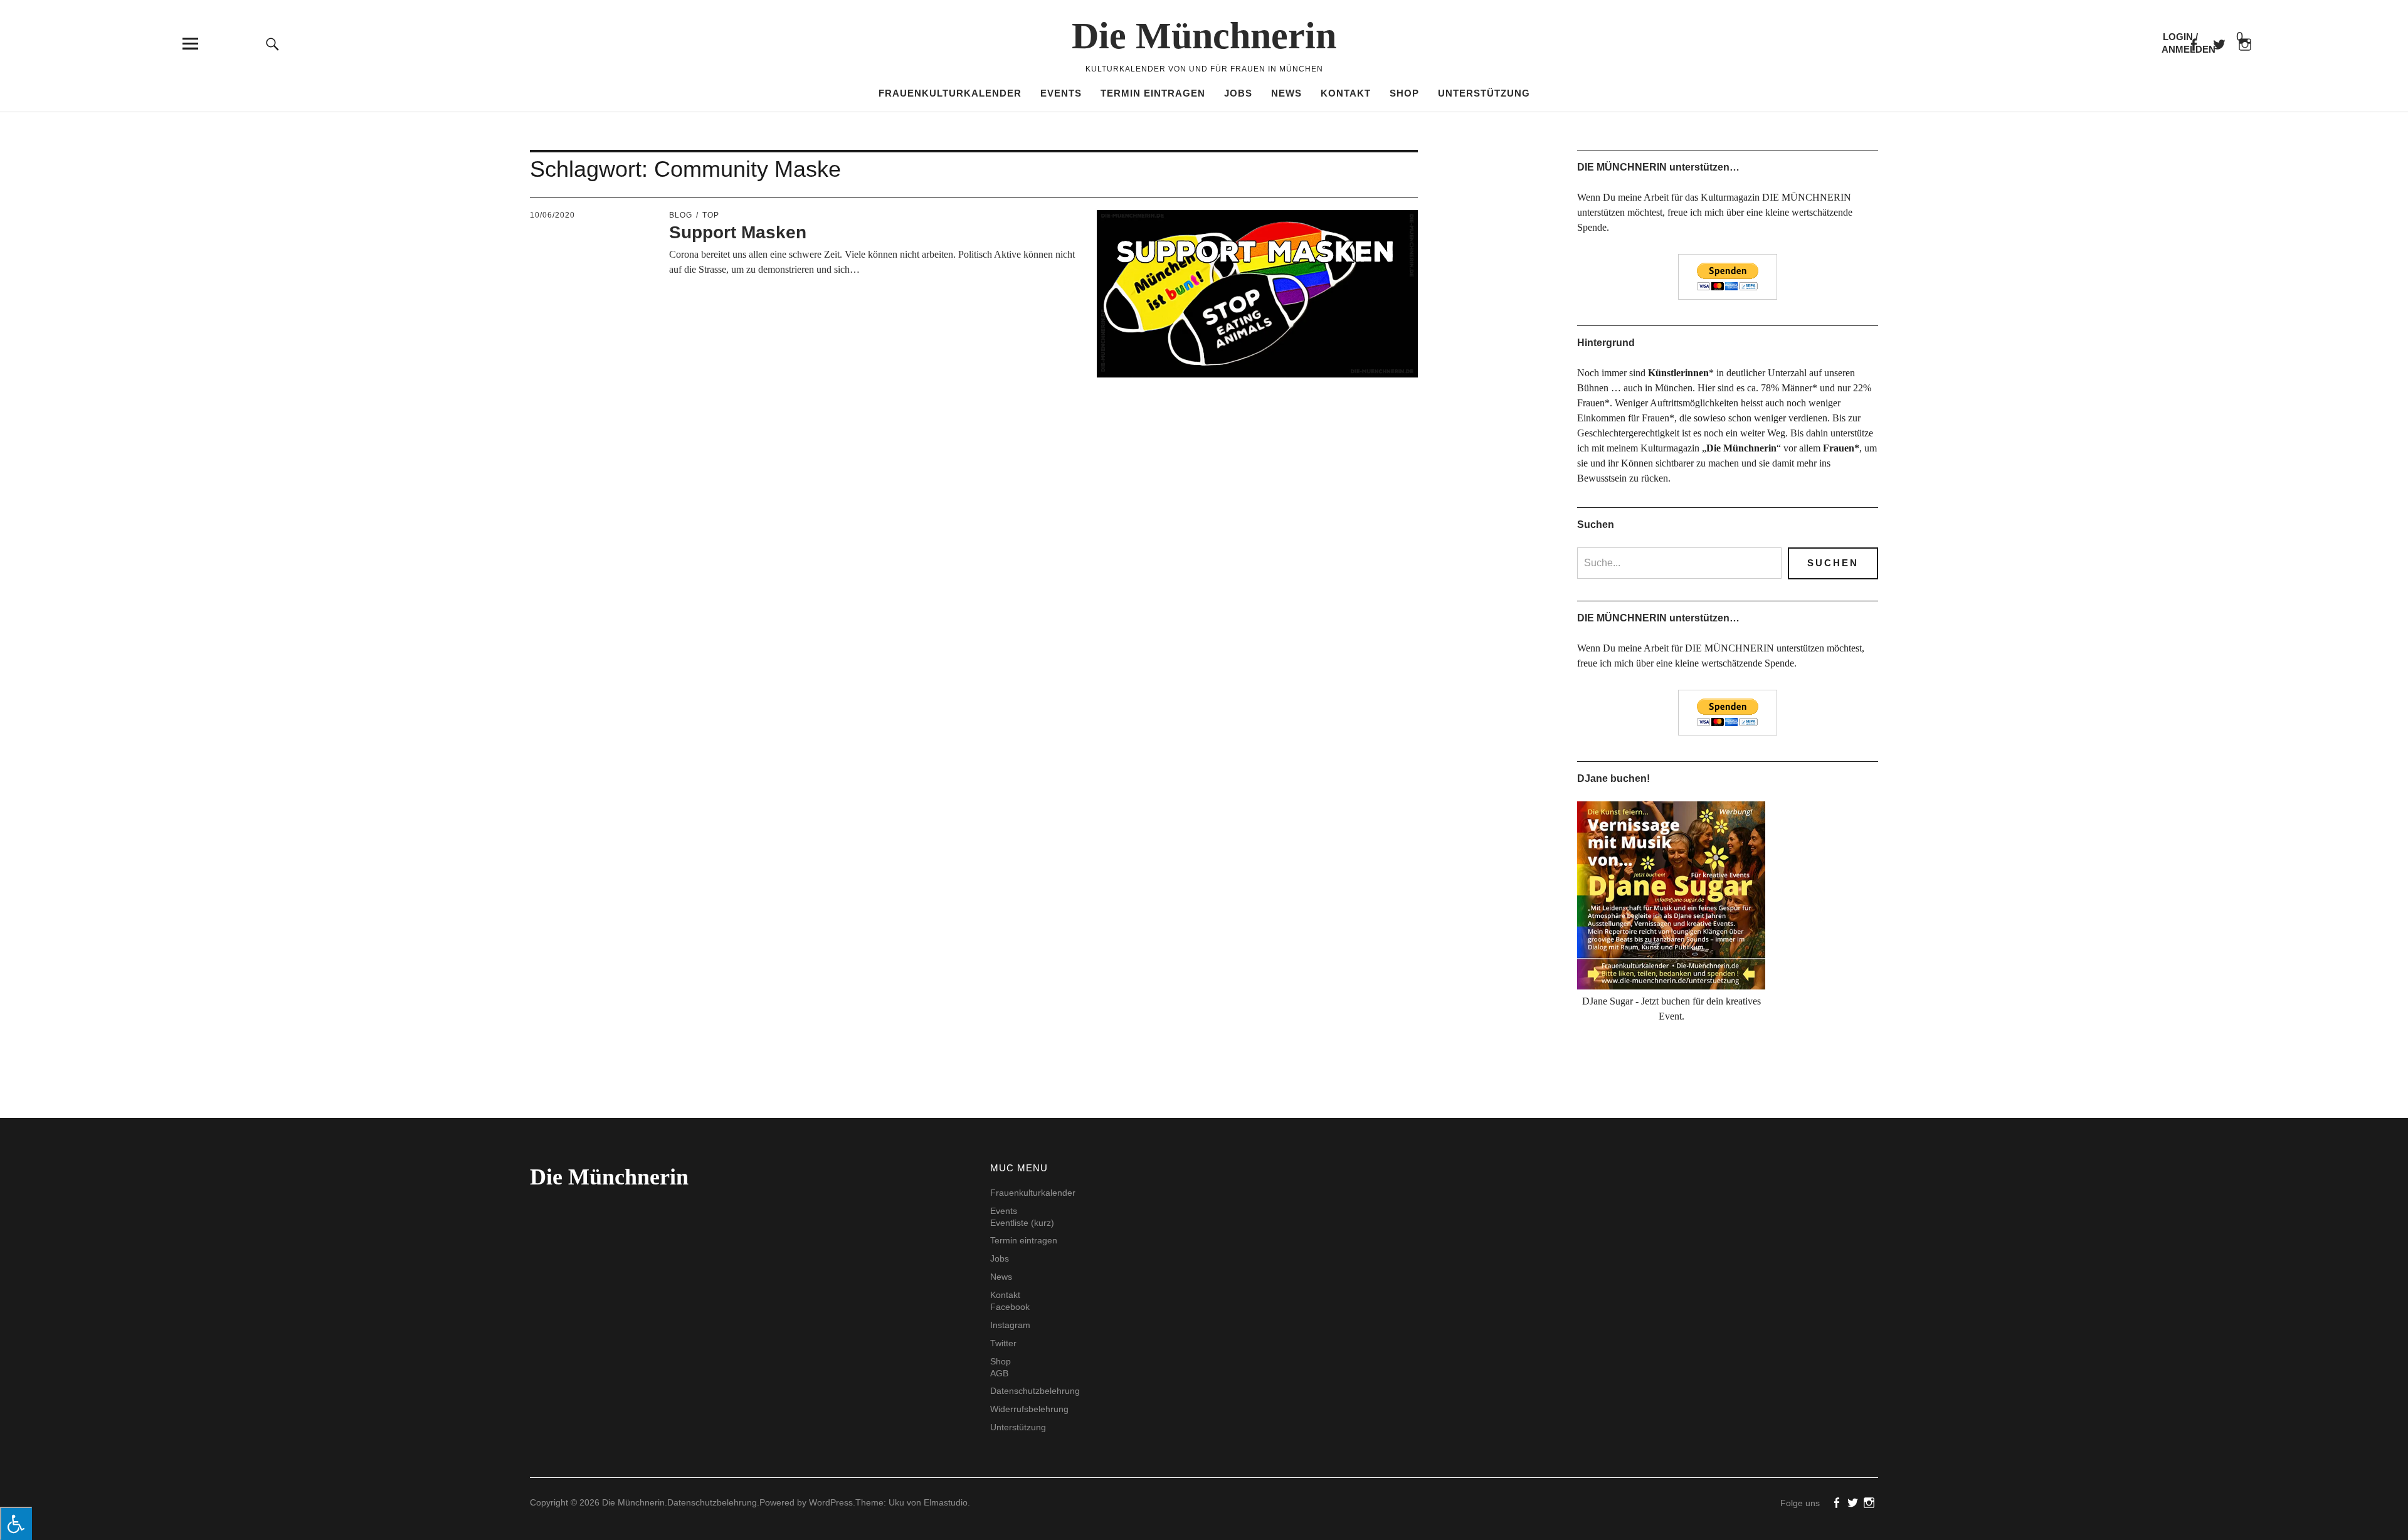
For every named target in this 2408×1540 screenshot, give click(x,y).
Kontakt (1346, 93)
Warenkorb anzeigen (2229, 37)
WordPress (831, 1502)
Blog (681, 215)
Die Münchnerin (1204, 36)
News (1286, 93)
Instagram (1010, 1325)
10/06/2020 (552, 215)
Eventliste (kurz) (1022, 1223)
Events (1061, 93)
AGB (999, 1373)
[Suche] (273, 44)
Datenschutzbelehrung (1035, 1391)
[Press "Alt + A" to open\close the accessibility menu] (16, 1523)
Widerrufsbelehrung (1029, 1409)
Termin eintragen (1153, 93)
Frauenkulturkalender (950, 93)
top (711, 215)
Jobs (1238, 93)
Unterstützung (1484, 93)
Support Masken (738, 232)
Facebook (2193, 44)
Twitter (1003, 1343)
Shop (1404, 93)
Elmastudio (946, 1502)
